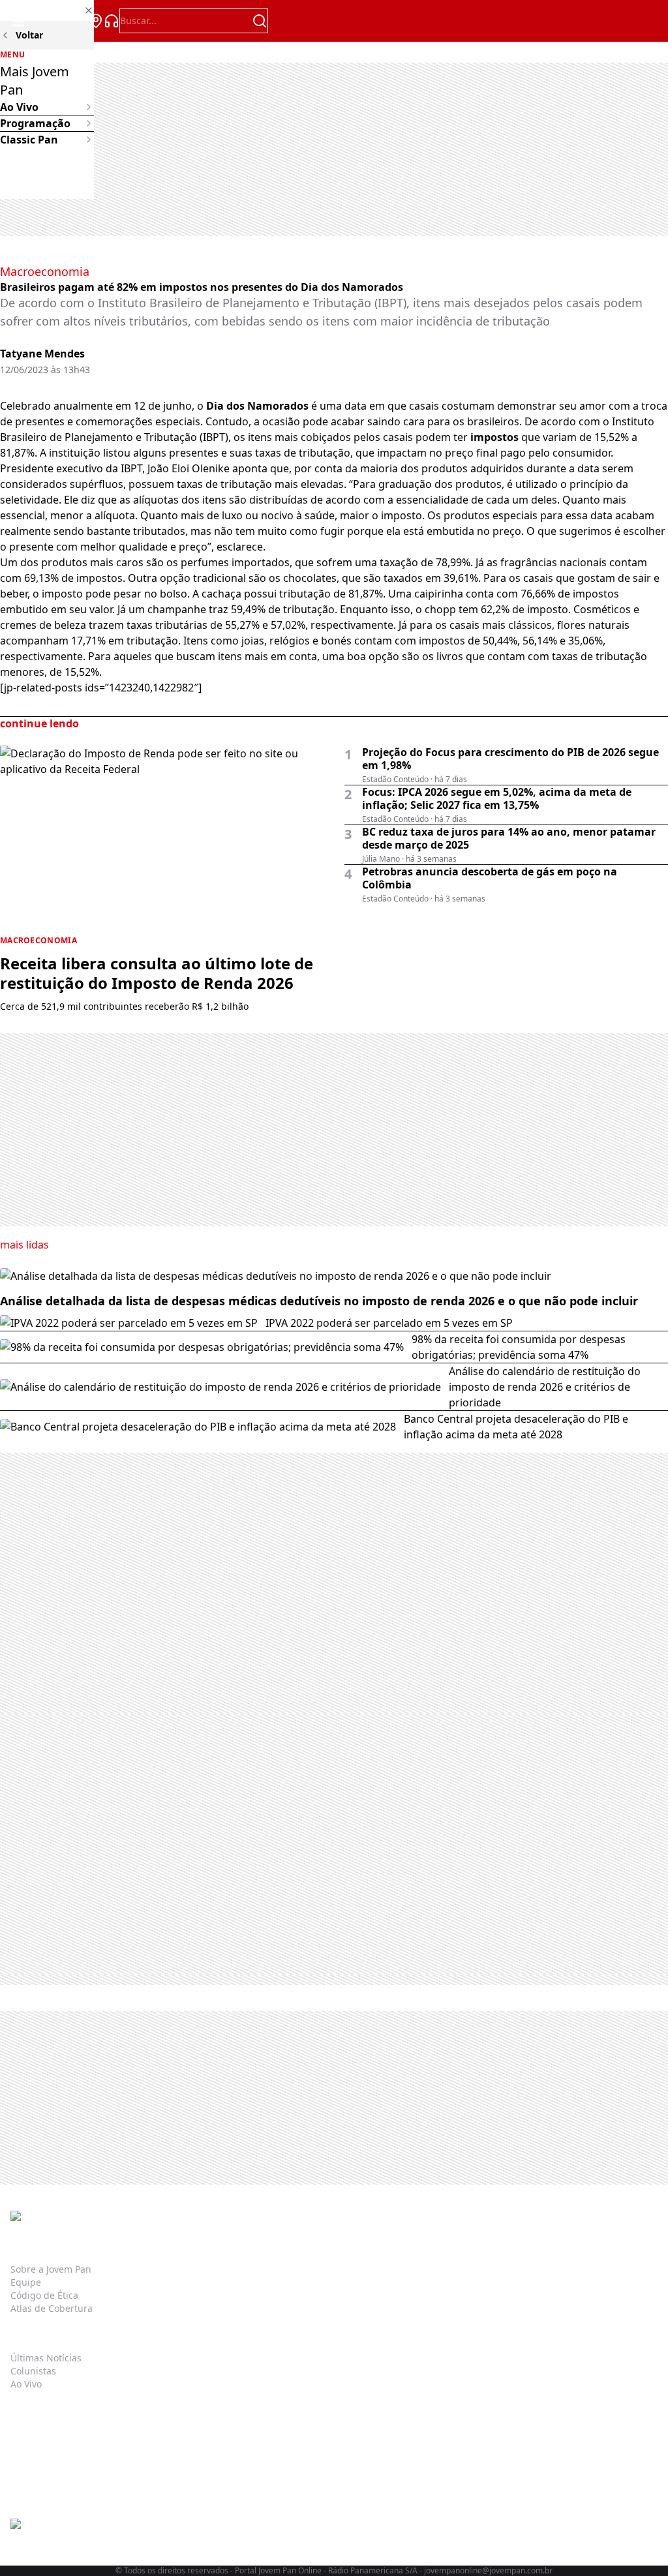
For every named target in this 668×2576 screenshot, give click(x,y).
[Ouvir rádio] (112, 21)
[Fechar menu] (47, 10)
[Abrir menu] (18, 21)
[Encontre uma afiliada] (96, 21)
